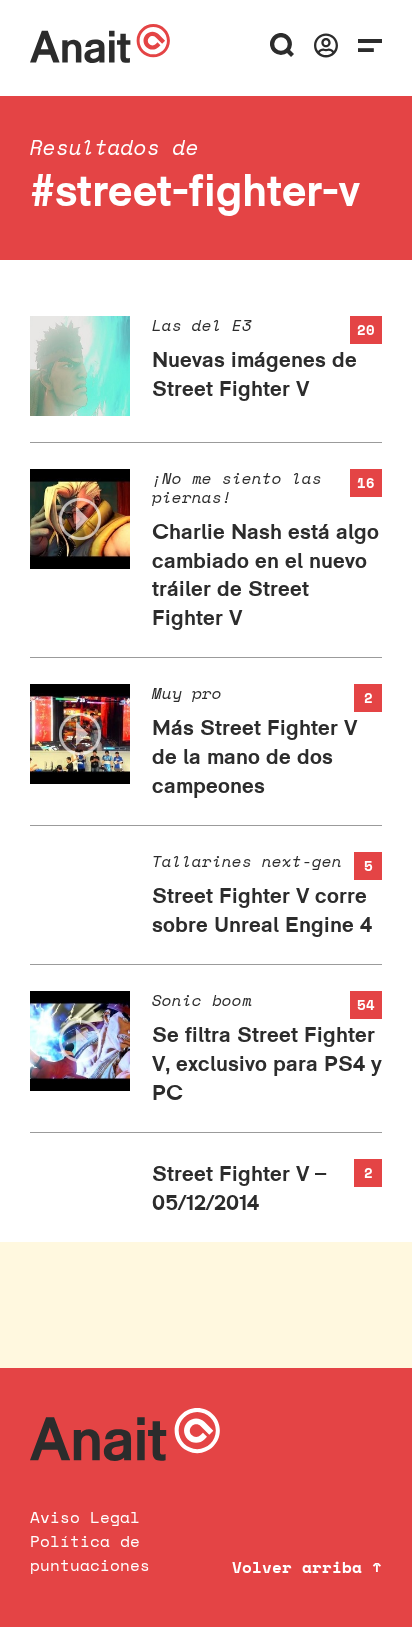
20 (366, 329)
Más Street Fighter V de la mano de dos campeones (254, 755)
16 (366, 482)
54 (366, 1004)
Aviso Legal (85, 1517)
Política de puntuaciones (90, 1553)
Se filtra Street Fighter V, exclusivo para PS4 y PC (267, 1062)
